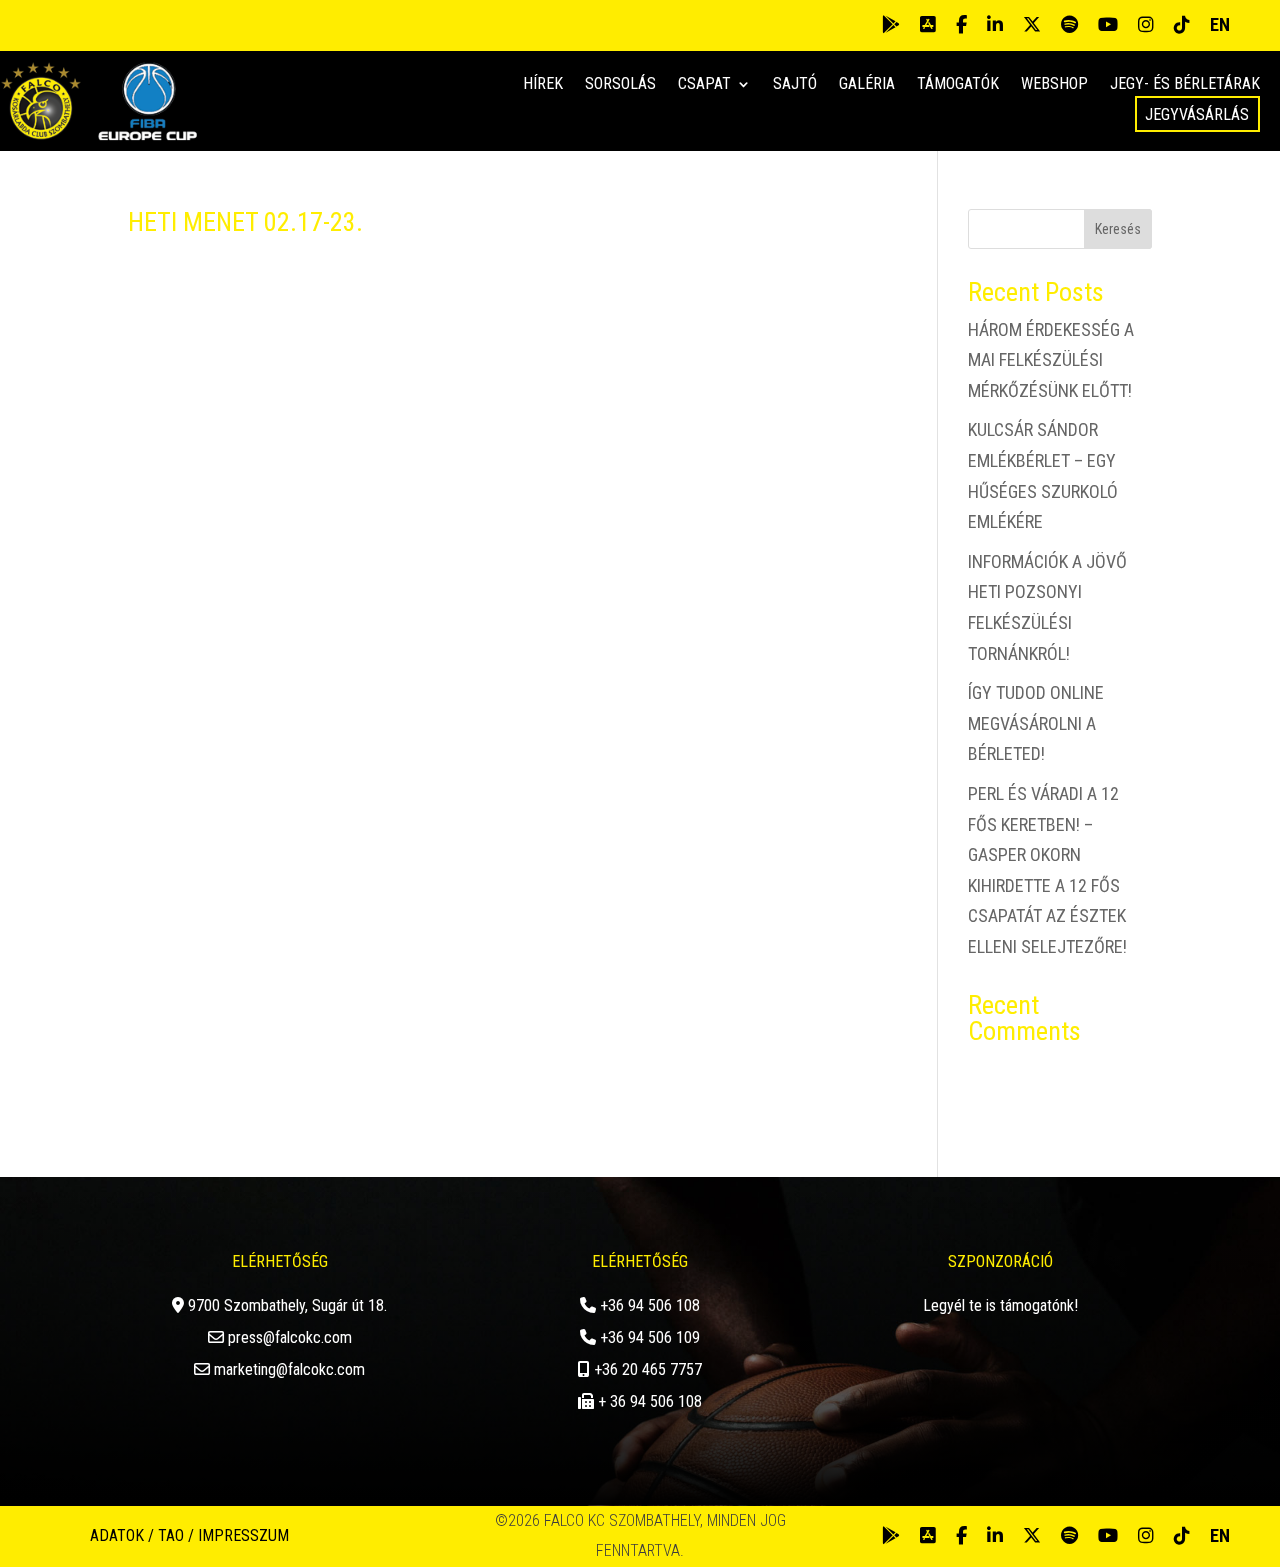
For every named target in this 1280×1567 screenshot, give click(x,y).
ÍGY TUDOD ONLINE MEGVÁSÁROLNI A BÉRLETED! (1036, 723)
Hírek (543, 85)
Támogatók (958, 85)
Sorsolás (620, 85)
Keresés (1118, 229)
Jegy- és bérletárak (1185, 85)
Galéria (867, 85)
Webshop (1054, 85)
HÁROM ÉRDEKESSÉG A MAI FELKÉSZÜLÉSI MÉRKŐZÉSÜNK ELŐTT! (1051, 360)
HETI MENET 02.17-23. (245, 222)
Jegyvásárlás (1197, 114)
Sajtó (795, 85)
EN (1220, 24)
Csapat (704, 85)
